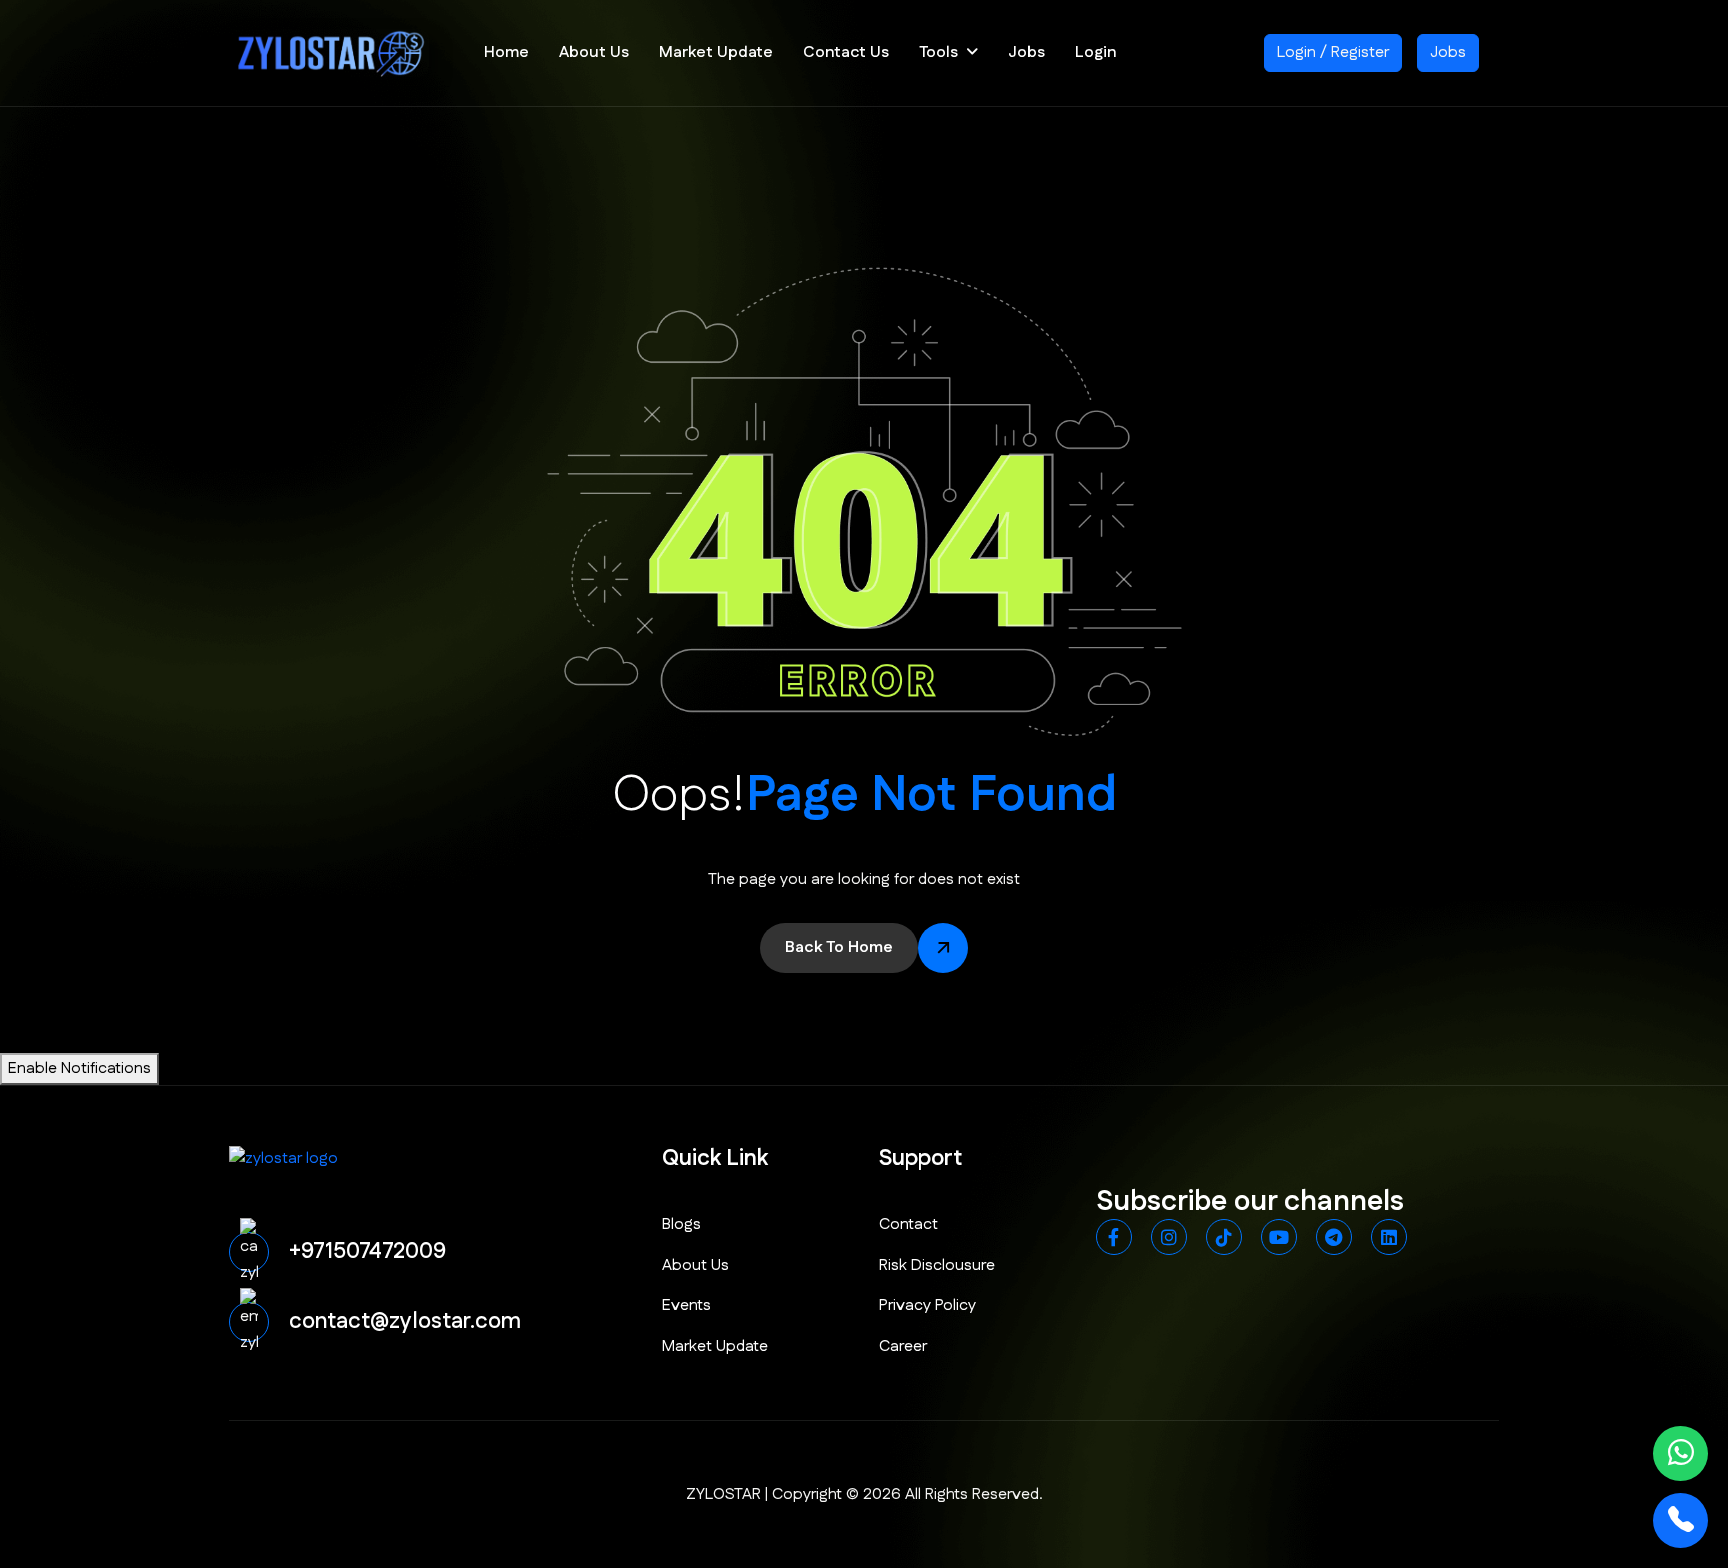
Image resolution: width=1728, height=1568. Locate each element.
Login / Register (1333, 52)
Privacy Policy (927, 1305)
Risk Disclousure (937, 1265)
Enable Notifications (79, 1068)
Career (903, 1346)
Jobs (1026, 52)
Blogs (681, 1224)
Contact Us (846, 52)
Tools (938, 52)
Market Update (716, 52)
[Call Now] (1680, 1520)
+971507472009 (367, 1251)
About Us (594, 52)
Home (506, 52)
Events (686, 1305)
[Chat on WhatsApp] (1680, 1453)
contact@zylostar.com (405, 1321)
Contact (908, 1224)
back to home (839, 947)
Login (1096, 52)
